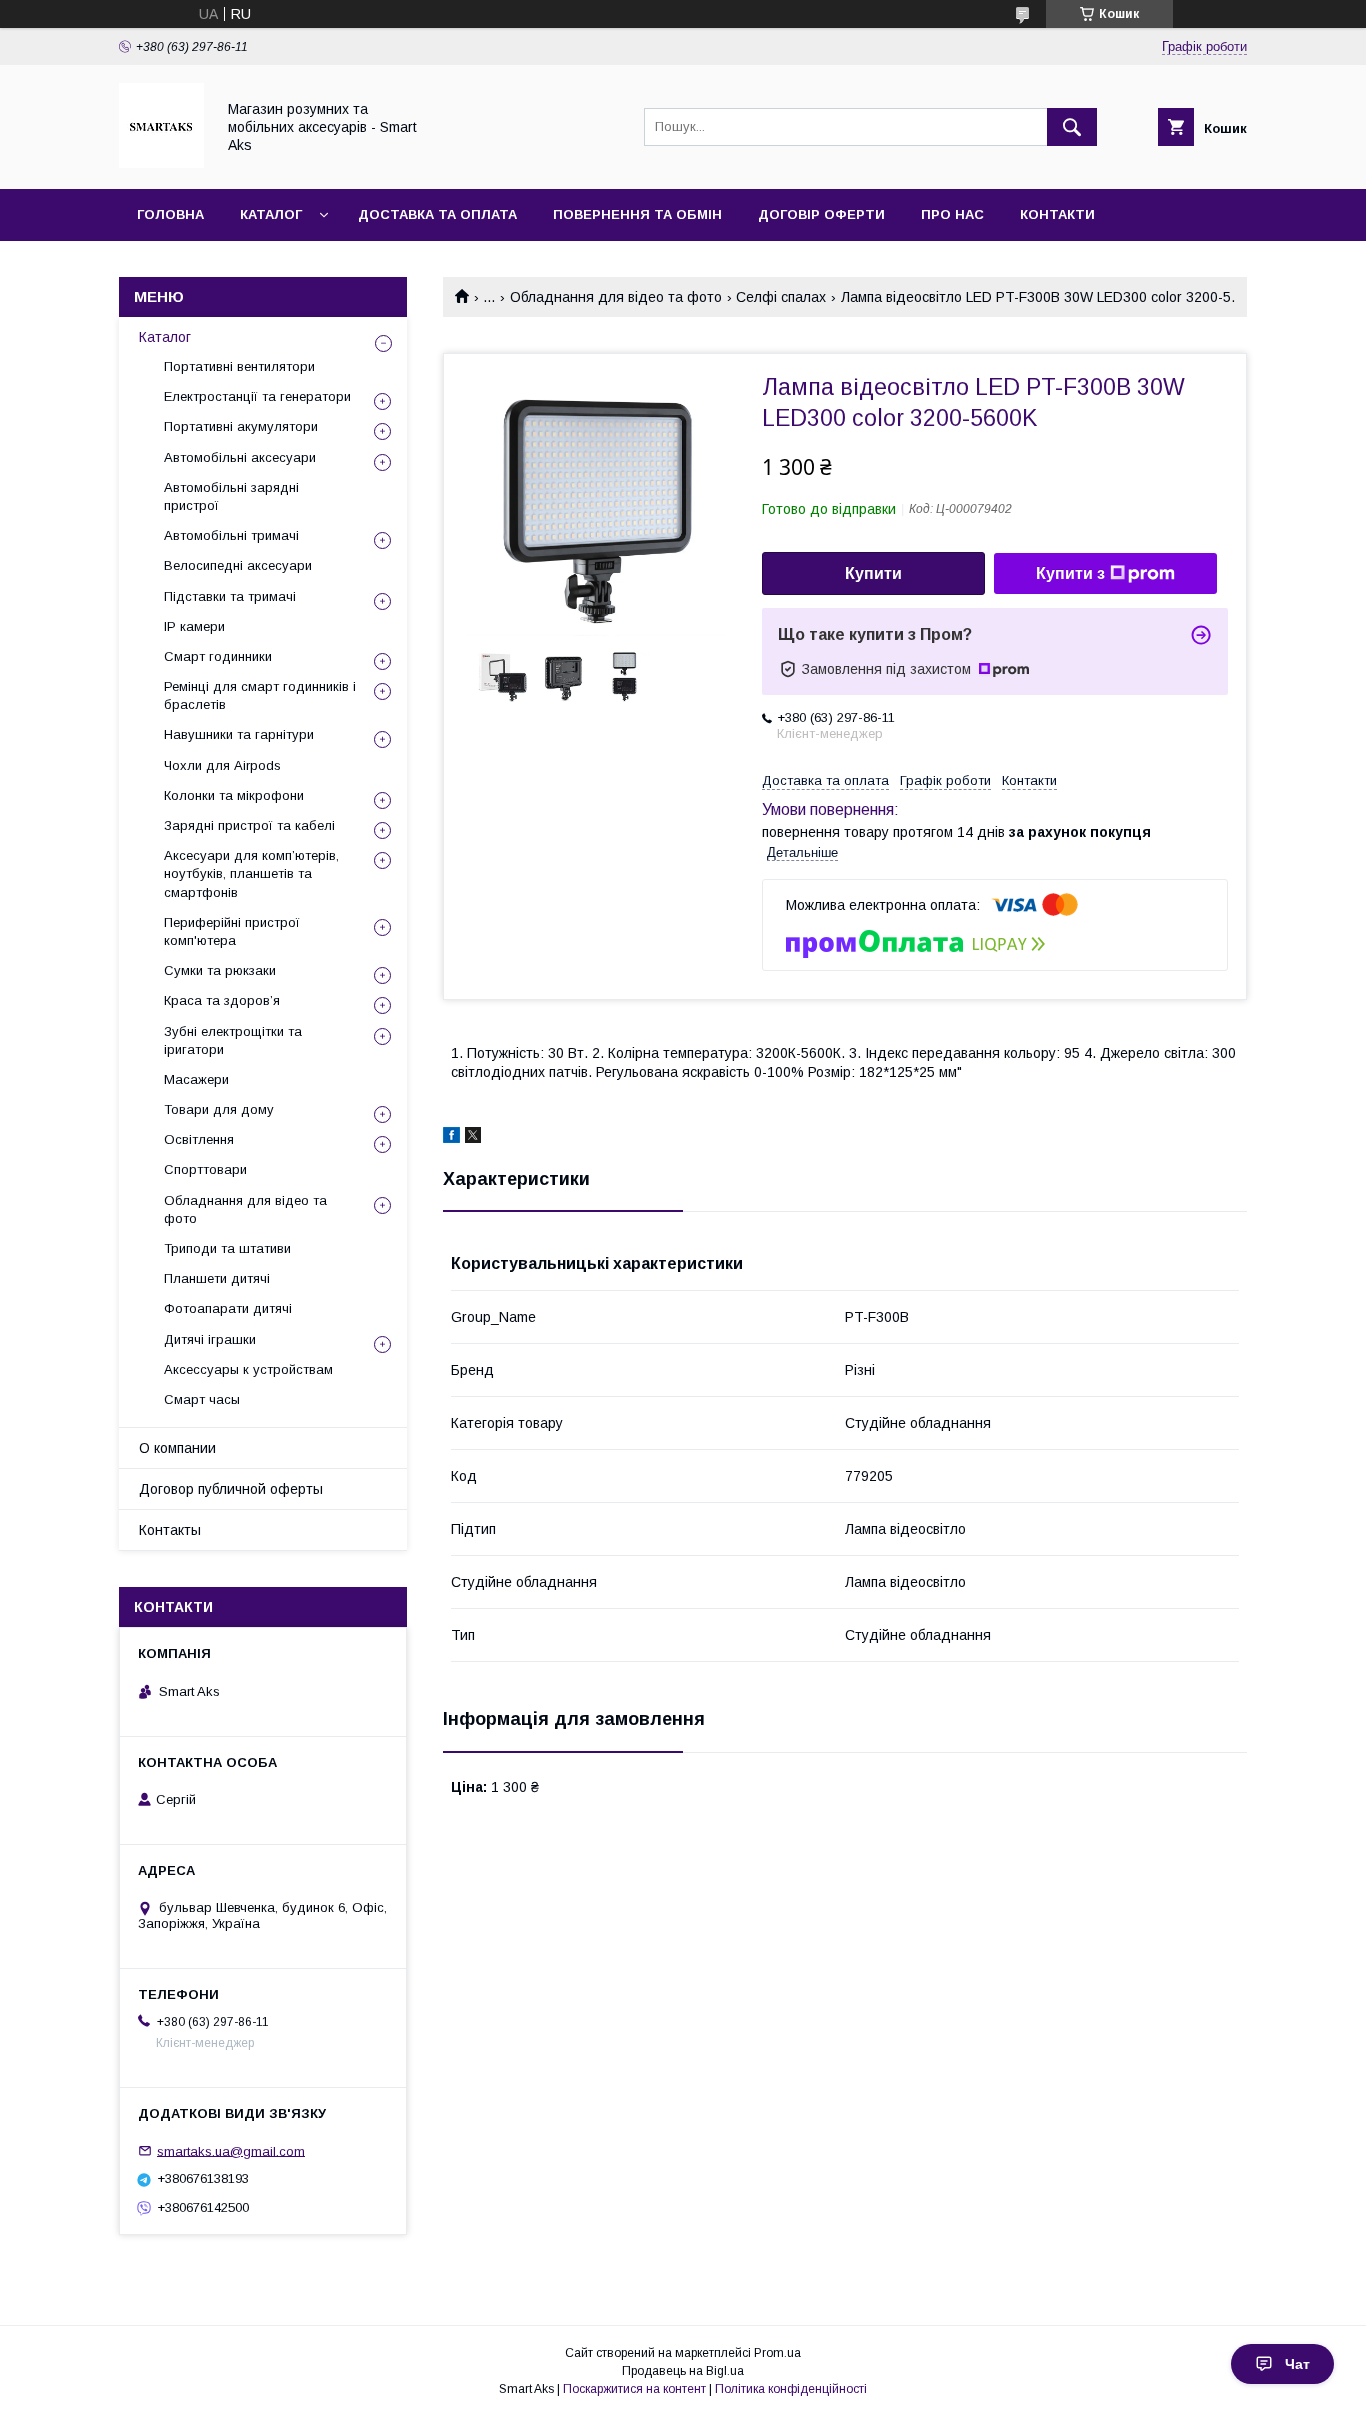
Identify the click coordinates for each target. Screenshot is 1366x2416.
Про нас (952, 214)
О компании (177, 1448)
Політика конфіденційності (791, 2389)
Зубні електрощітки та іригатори (233, 1040)
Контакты (170, 1530)
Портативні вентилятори (239, 366)
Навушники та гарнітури (239, 734)
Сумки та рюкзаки (220, 970)
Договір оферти (821, 214)
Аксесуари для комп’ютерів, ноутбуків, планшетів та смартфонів (251, 873)
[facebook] (451, 1138)
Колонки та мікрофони (234, 795)
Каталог (271, 214)
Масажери (196, 1079)
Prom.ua (777, 2353)
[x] (473, 1138)
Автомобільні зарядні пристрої (231, 496)
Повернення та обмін (637, 214)
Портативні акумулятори (241, 426)
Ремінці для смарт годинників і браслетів (260, 695)
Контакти (1057, 214)
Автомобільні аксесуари (240, 457)
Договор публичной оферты (231, 1489)
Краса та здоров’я (222, 1000)
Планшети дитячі (217, 1278)
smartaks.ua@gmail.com (231, 2150)
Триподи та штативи (227, 1248)
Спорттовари (205, 1169)
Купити (873, 573)
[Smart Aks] (161, 163)
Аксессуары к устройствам (248, 1369)
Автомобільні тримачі (231, 535)
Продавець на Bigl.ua (683, 2371)
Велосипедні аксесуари (238, 565)
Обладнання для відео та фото (616, 297)
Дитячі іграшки (210, 1339)
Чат (1297, 2364)
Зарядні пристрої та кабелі (249, 825)
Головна (170, 214)
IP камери (194, 626)
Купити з (1070, 573)
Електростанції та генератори (257, 396)
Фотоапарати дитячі (228, 1308)
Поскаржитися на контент (634, 2389)
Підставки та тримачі (230, 596)
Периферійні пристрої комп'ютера (232, 931)
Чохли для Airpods (222, 765)
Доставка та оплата (437, 214)
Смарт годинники (218, 656)
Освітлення (199, 1139)
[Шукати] (1072, 127)
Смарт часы (202, 1399)
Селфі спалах (781, 297)
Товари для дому (219, 1109)
